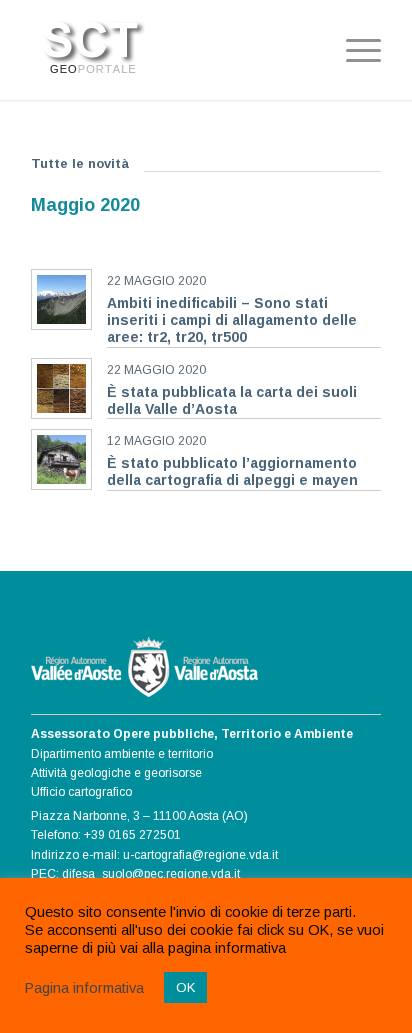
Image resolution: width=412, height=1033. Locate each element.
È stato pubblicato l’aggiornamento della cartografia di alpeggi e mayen (232, 471)
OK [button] (185, 987)
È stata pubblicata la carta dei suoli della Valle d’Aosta (232, 400)
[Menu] (353, 50)
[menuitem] (353, 50)
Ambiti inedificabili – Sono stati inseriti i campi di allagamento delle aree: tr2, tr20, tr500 (232, 320)
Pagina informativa (84, 988)
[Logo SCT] (171, 42)
